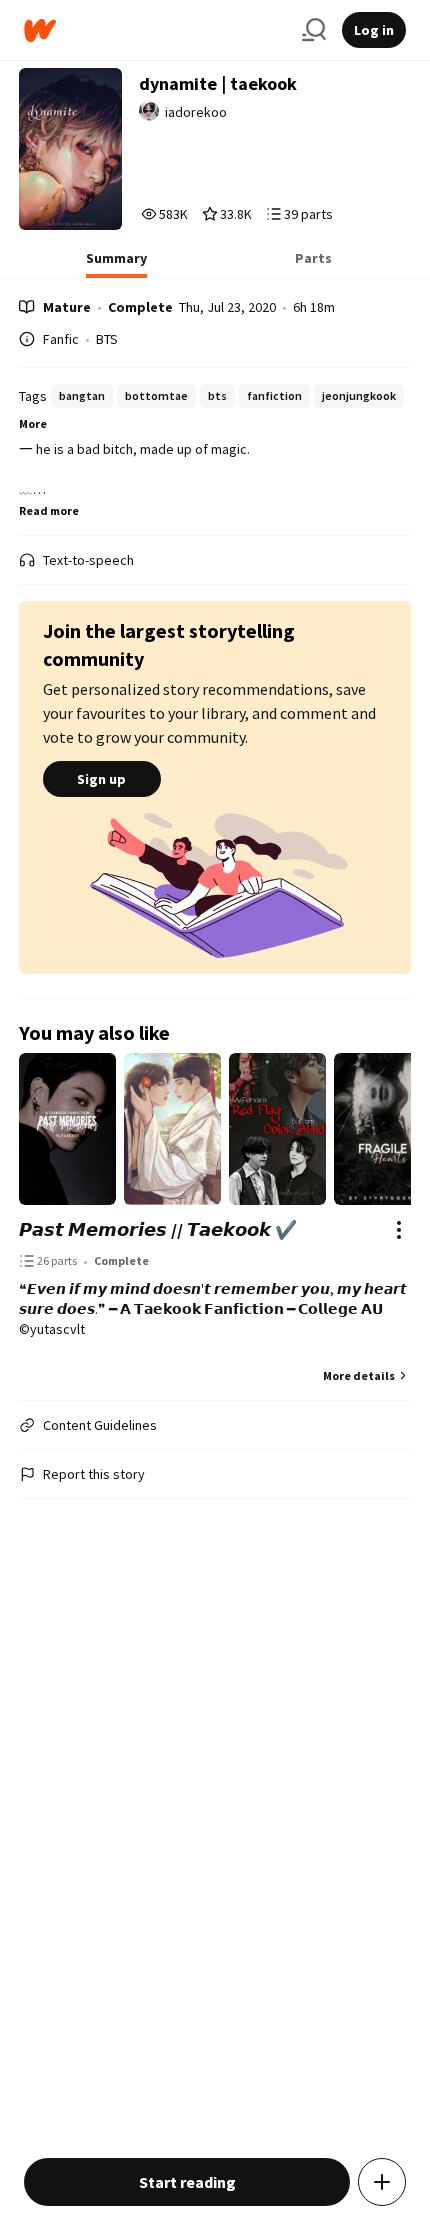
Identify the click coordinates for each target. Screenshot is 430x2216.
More (33, 423)
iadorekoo (196, 112)
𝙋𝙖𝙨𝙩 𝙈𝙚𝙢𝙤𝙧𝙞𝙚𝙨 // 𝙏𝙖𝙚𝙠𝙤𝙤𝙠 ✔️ (158, 1229)
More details (359, 1375)
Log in (374, 30)
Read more (49, 510)
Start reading (187, 2182)
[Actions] (399, 1230)
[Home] (155, 30)
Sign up (101, 779)
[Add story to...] (382, 2182)
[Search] (314, 30)
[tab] (116, 264)
